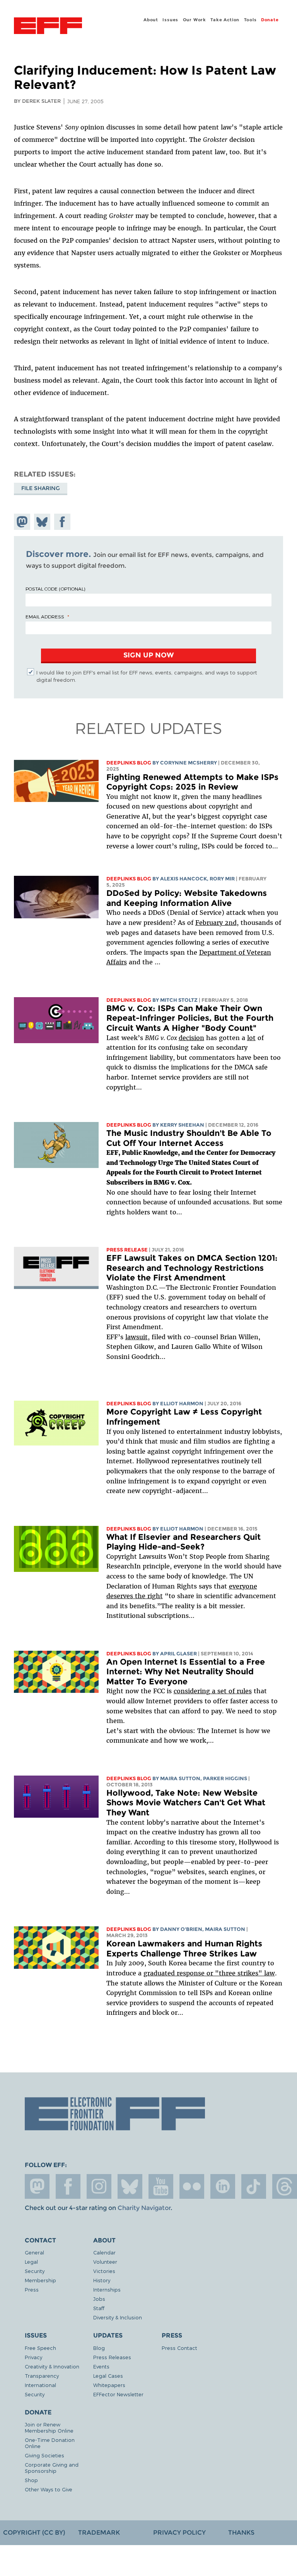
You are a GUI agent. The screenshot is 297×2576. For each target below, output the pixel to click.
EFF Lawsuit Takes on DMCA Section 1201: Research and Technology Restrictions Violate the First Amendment (192, 1268)
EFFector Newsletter (118, 2394)
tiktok (254, 2186)
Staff (99, 2308)
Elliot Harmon (182, 1404)
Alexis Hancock (183, 879)
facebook (68, 2186)
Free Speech (40, 2348)
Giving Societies (44, 2455)
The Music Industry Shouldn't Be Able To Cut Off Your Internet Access (189, 1138)
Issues (170, 20)
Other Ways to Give (49, 2489)
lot (251, 1038)
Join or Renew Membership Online (49, 2427)
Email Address (45, 616)
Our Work (195, 20)
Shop (31, 2480)
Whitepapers (109, 2385)
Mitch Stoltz (179, 1000)
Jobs (99, 2299)
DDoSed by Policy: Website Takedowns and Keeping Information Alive (187, 898)
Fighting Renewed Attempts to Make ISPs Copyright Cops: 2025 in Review (192, 782)
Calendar (104, 2252)
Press (32, 2289)
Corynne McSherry (189, 763)
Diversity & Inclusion (118, 2317)
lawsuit (137, 1337)
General (34, 2252)
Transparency (42, 2376)
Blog (99, 2348)
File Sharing (41, 488)
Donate (270, 20)
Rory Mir (222, 879)
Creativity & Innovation (52, 2366)
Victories (104, 2271)
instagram (99, 2186)
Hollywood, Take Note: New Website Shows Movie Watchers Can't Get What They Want (186, 1803)
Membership (40, 2280)
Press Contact (179, 2348)
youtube (161, 2186)
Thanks (241, 2533)
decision (191, 1038)
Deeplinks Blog (129, 763)
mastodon (37, 2186)
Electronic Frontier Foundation (48, 27)
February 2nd (216, 923)
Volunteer (105, 2262)
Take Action (225, 20)
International (40, 2385)
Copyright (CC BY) (34, 2533)
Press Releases (112, 2357)
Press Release (127, 1250)
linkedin (223, 2186)
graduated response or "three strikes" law (209, 1973)
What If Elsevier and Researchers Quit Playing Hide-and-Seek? (183, 1542)
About (151, 20)
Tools (250, 20)
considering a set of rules (213, 1691)
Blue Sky (130, 2186)
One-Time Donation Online (50, 2443)
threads (285, 2186)
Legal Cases (108, 2376)
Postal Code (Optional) (55, 589)
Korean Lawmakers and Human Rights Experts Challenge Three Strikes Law (184, 1949)
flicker (192, 2186)
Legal (31, 2262)
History (102, 2280)
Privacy (33, 2357)
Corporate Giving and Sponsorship (52, 2468)
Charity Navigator (144, 2208)
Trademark (99, 2533)
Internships (107, 2289)
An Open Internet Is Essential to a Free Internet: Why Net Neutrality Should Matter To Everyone (186, 1672)
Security (35, 2271)
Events (101, 2366)
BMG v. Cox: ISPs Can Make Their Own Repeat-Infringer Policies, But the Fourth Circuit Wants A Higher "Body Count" (190, 1018)
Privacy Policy (179, 2533)
